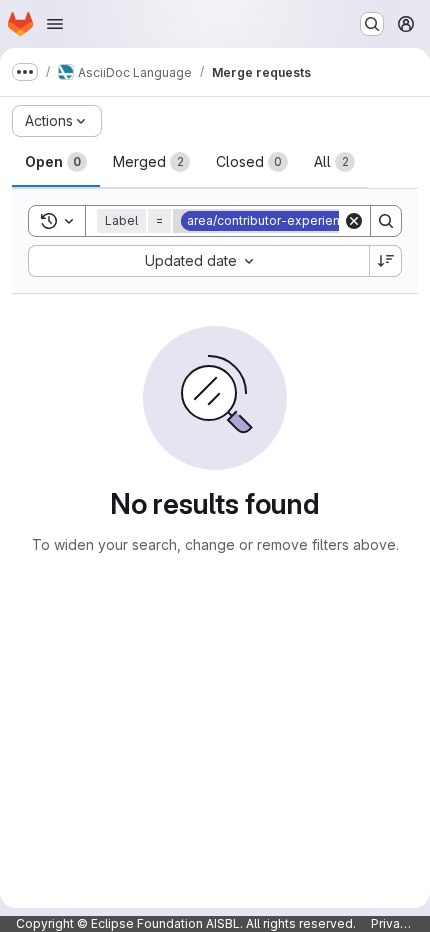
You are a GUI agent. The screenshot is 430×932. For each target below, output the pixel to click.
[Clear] (354, 221)
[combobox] (198, 261)
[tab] (56, 162)
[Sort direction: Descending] (386, 261)
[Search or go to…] (372, 24)
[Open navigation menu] (55, 24)
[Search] (386, 221)
